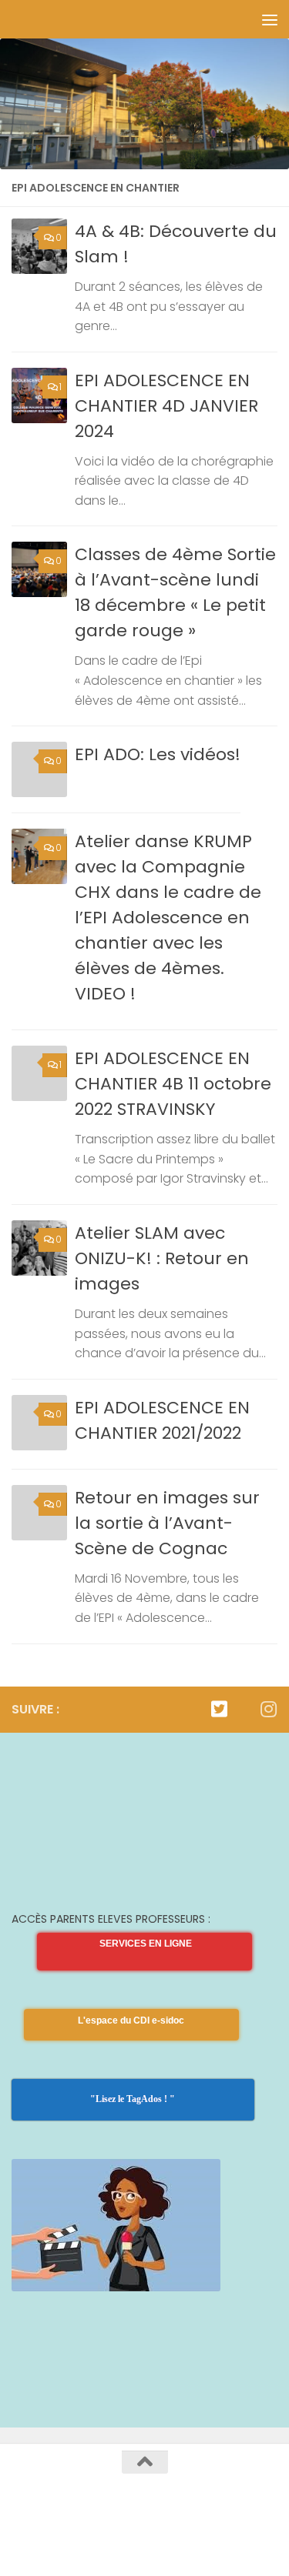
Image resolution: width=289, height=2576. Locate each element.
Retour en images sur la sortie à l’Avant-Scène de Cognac (167, 1523)
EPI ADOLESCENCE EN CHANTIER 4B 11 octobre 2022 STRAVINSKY (173, 1084)
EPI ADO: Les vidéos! (158, 754)
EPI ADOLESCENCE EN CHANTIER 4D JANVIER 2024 (166, 406)
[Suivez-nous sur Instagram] (268, 1709)
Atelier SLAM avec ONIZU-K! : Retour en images (162, 1258)
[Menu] (270, 19)
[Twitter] (219, 1709)
